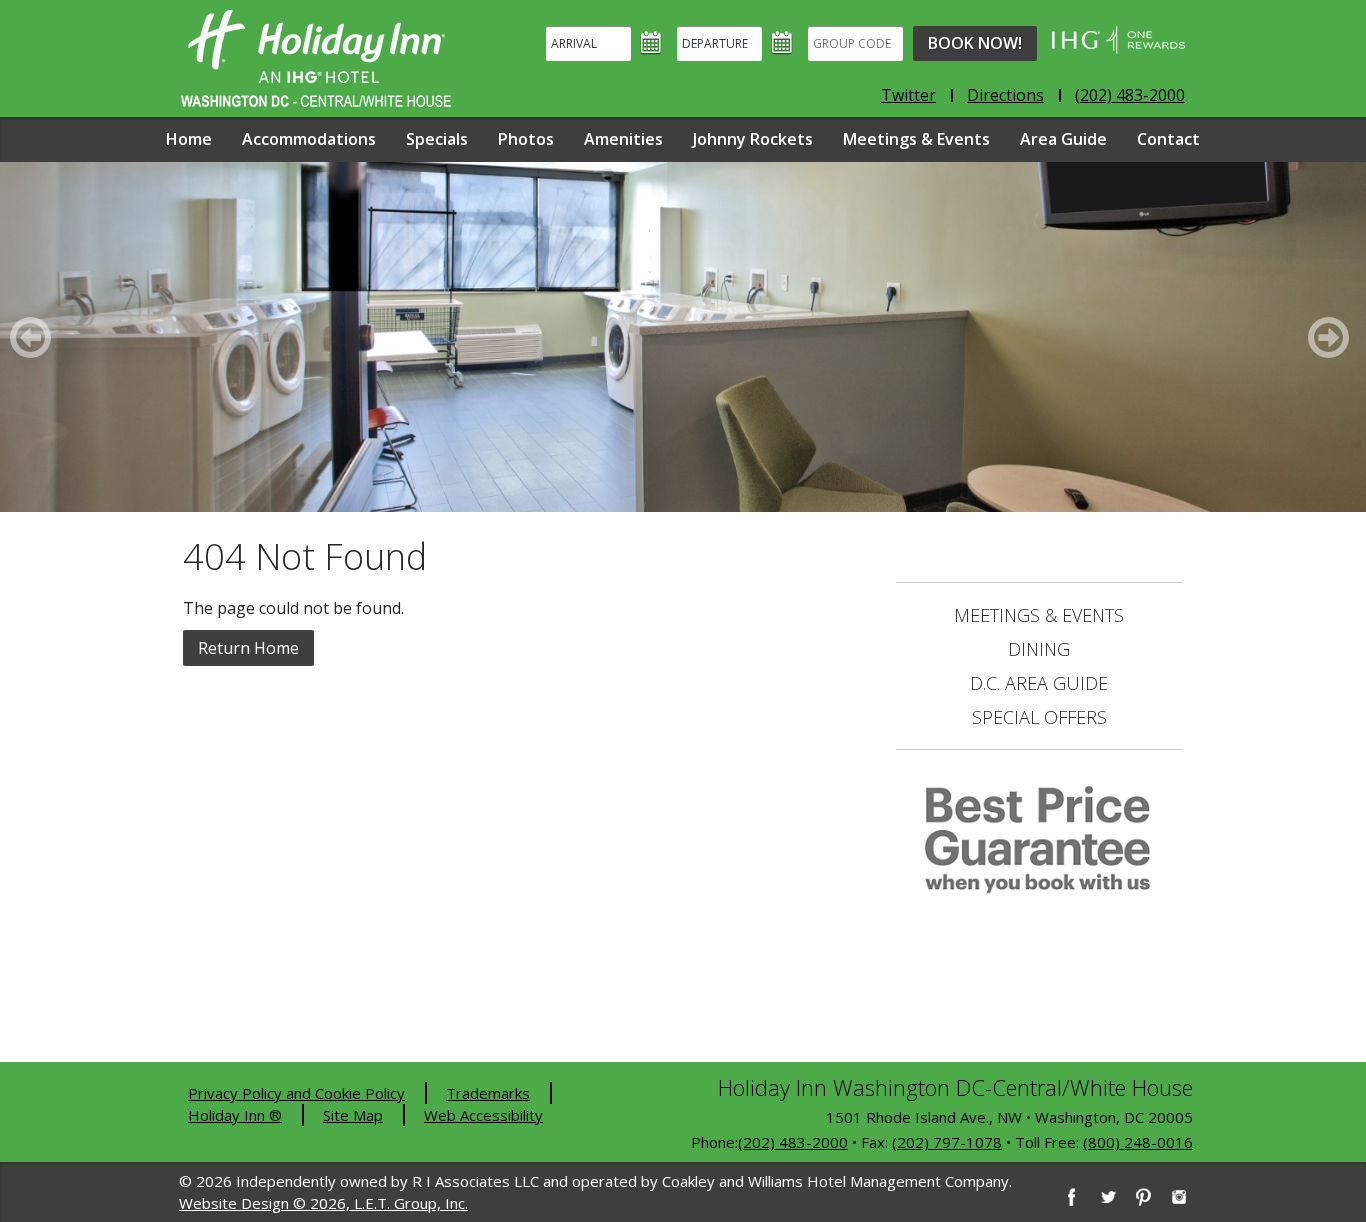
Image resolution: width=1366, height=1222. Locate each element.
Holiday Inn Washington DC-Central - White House (316, 58)
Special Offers (1039, 717)
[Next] (1332, 337)
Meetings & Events (916, 139)
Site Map (353, 1115)
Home (189, 139)
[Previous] (34, 337)
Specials (437, 139)
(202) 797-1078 (947, 1142)
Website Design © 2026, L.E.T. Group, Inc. (323, 1203)
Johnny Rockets (753, 139)
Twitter (908, 95)
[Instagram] (1179, 1197)
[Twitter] (1107, 1197)
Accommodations (309, 139)
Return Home (248, 648)
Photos (526, 139)
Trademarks (488, 1093)
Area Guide (1063, 139)
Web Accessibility (483, 1115)
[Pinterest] (1143, 1197)
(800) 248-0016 (1138, 1142)
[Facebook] (1071, 1197)
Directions (1005, 95)
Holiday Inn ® (235, 1115)
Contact (1168, 139)
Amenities (623, 139)
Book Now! (975, 43)
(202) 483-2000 (1130, 95)
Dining (1039, 649)
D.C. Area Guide (1039, 683)
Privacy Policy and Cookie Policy (296, 1093)
